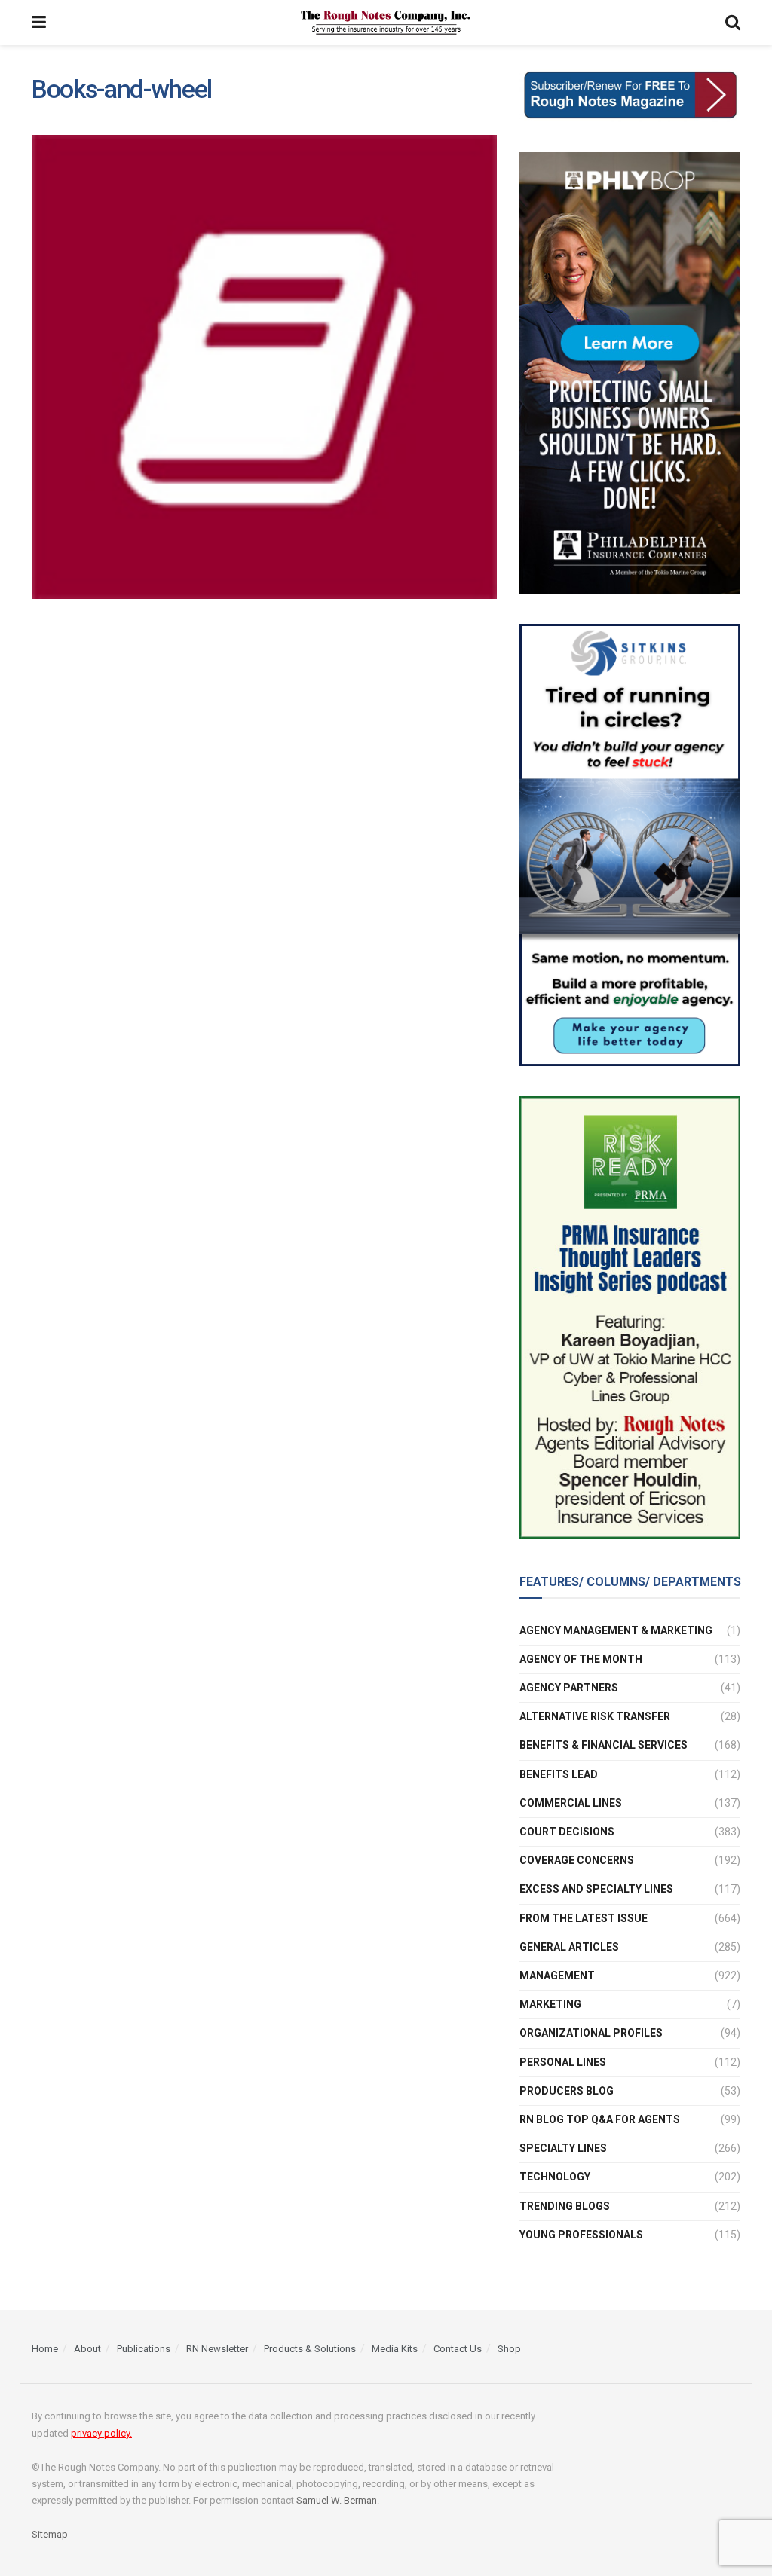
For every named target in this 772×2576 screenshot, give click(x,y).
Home (45, 2349)
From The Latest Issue (584, 1918)
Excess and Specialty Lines (596, 1889)
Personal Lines (563, 2062)
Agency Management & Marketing (616, 1630)
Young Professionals (581, 2235)
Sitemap (50, 2534)
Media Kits (395, 2349)
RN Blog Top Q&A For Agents (600, 2119)
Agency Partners (569, 1688)
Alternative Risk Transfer (595, 1716)
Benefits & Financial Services (604, 1745)
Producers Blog (567, 2091)
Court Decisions (567, 1832)
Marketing (550, 2004)
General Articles (569, 1947)
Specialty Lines (563, 2148)
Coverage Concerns (577, 1860)
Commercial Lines (571, 1803)
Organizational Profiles (591, 2033)
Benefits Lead (559, 1774)
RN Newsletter (217, 2349)
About (87, 2349)
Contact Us (458, 2349)
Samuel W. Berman (337, 2500)
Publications (144, 2349)
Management (557, 1976)
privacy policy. (101, 2433)
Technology (555, 2177)
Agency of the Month (581, 1659)
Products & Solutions (310, 2349)
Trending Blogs (565, 2206)
